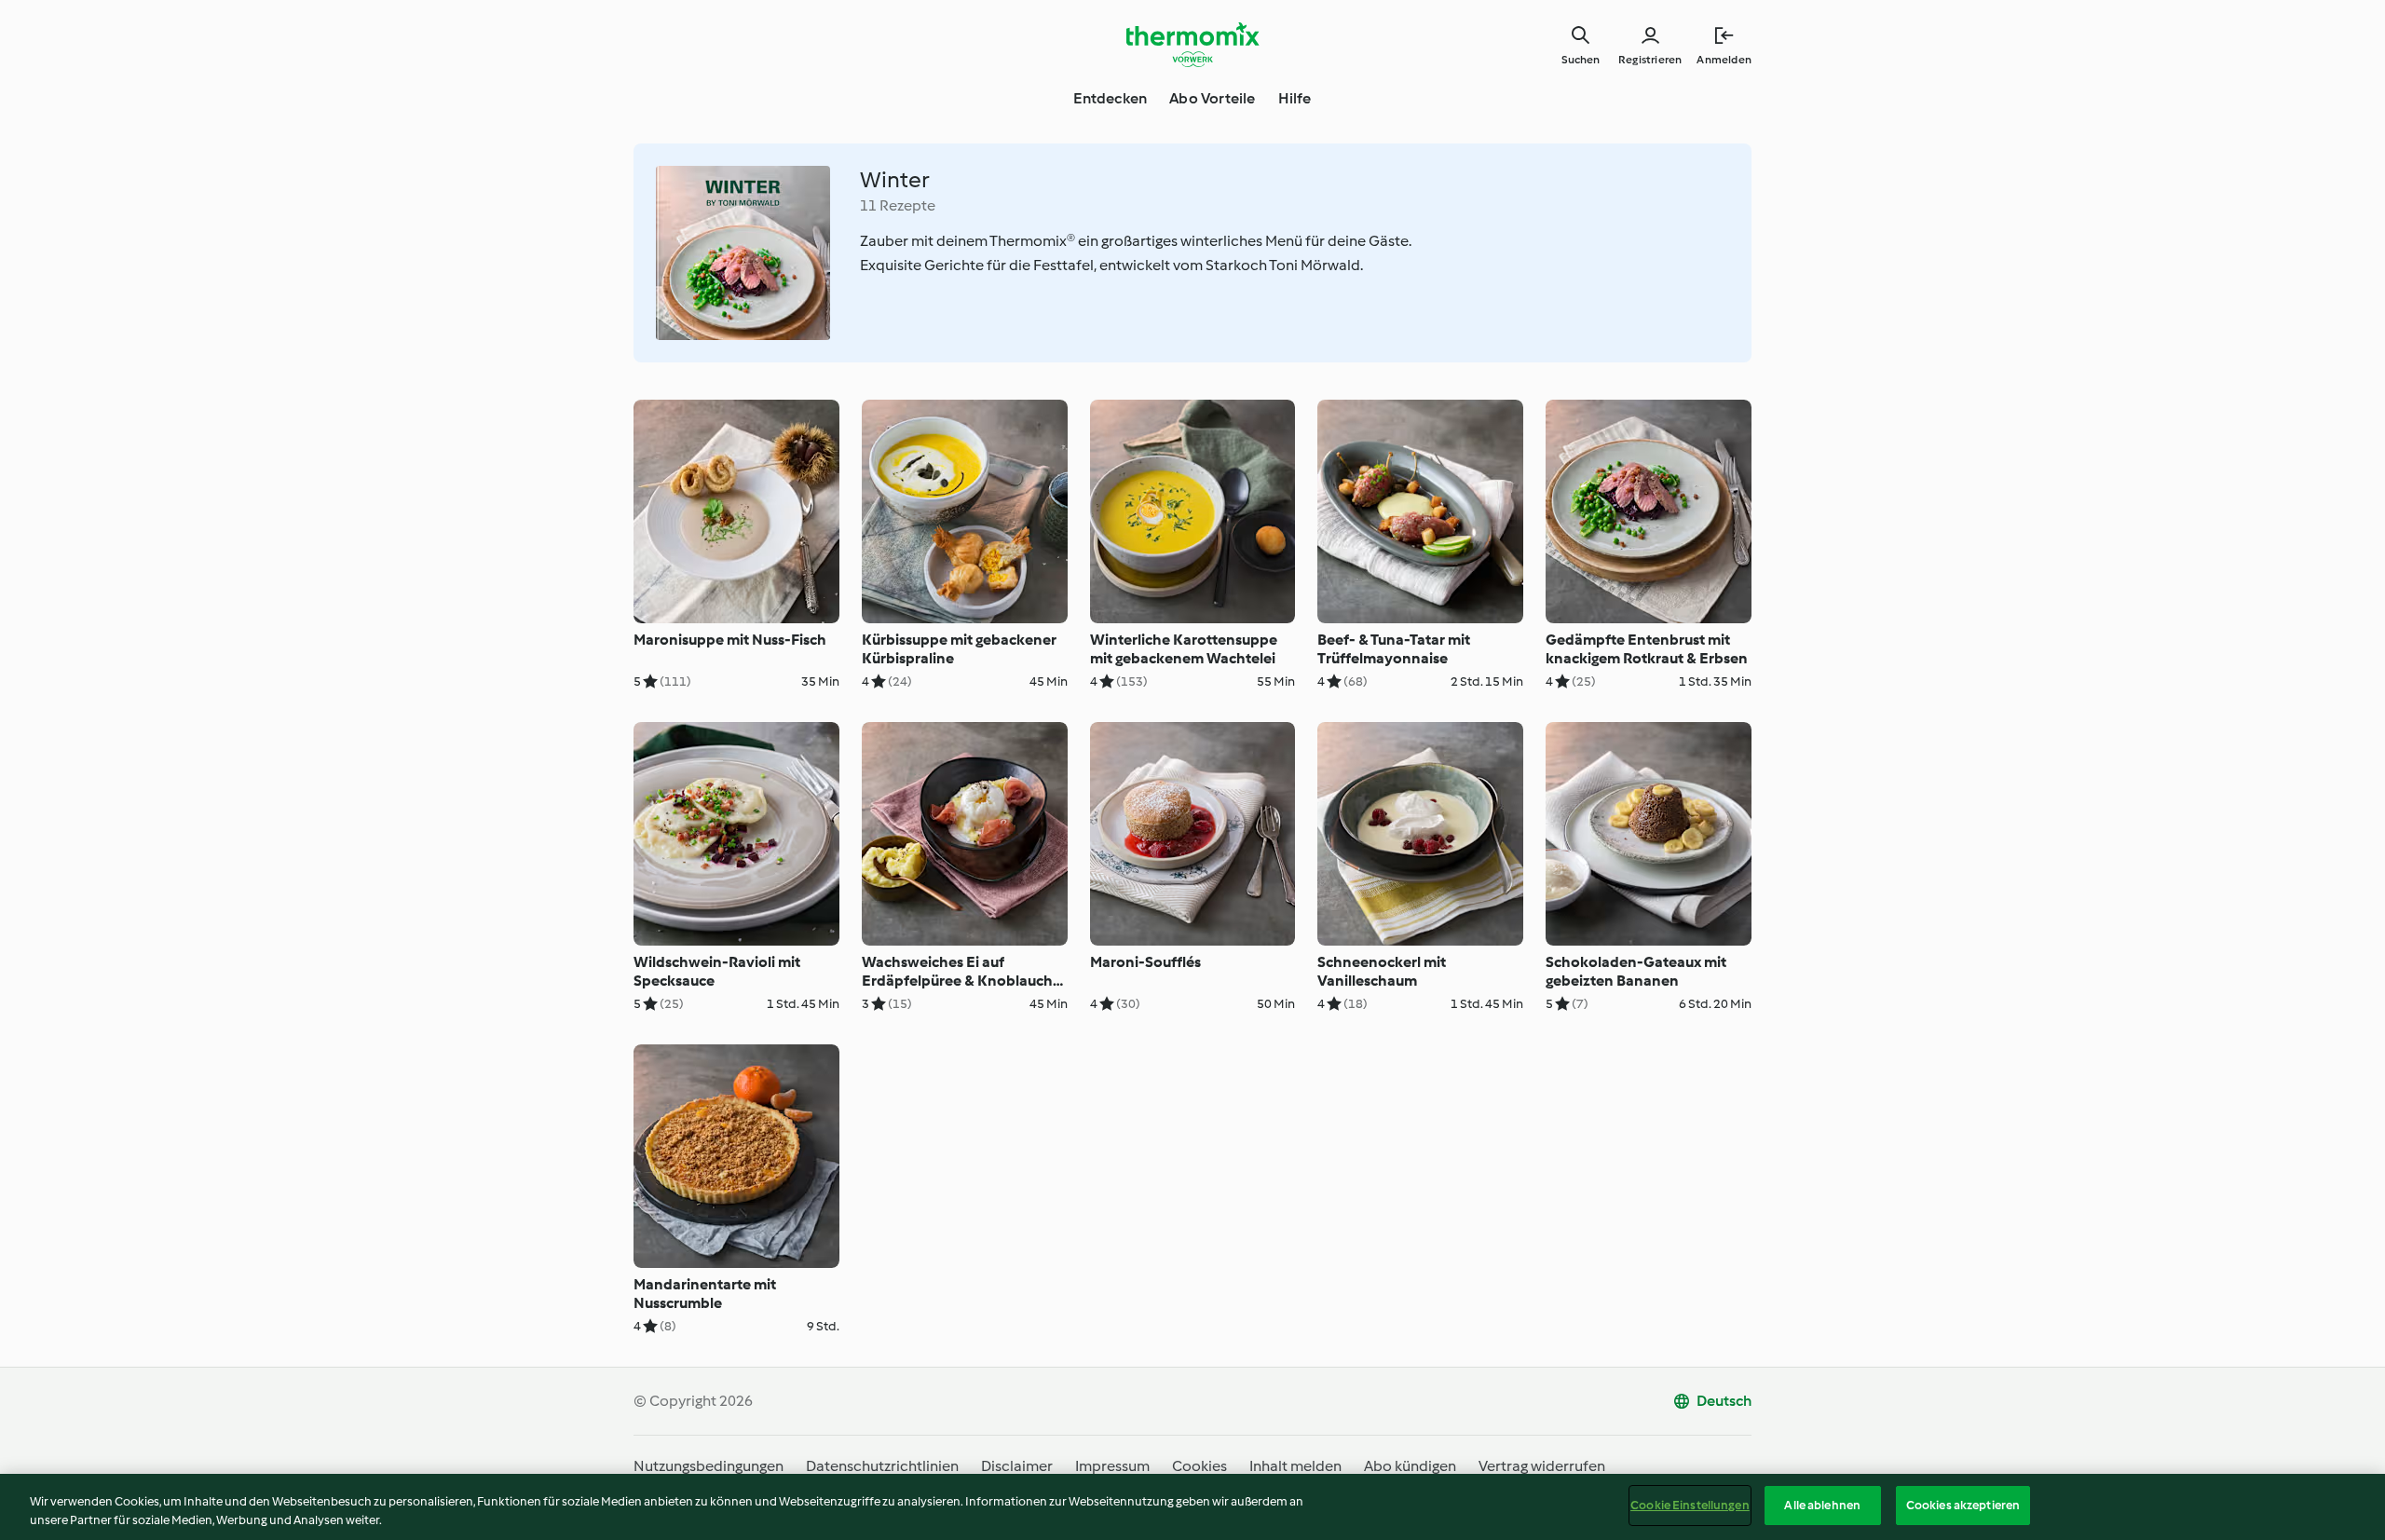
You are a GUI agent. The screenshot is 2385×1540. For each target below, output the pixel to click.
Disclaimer (1017, 1466)
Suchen (1581, 60)
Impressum (1112, 1466)
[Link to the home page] (1192, 45)
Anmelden (1724, 60)
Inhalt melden (1295, 1466)
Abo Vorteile (1212, 98)
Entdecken (1110, 98)
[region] (1192, 1507)
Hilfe (1295, 98)
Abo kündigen (1410, 1466)
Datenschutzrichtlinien (882, 1466)
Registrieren (1650, 60)
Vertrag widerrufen (1542, 1466)
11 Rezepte (898, 205)
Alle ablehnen (1822, 1505)
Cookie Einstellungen (1690, 1505)
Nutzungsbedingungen (709, 1466)
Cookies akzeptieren (1963, 1505)
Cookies (1199, 1466)
